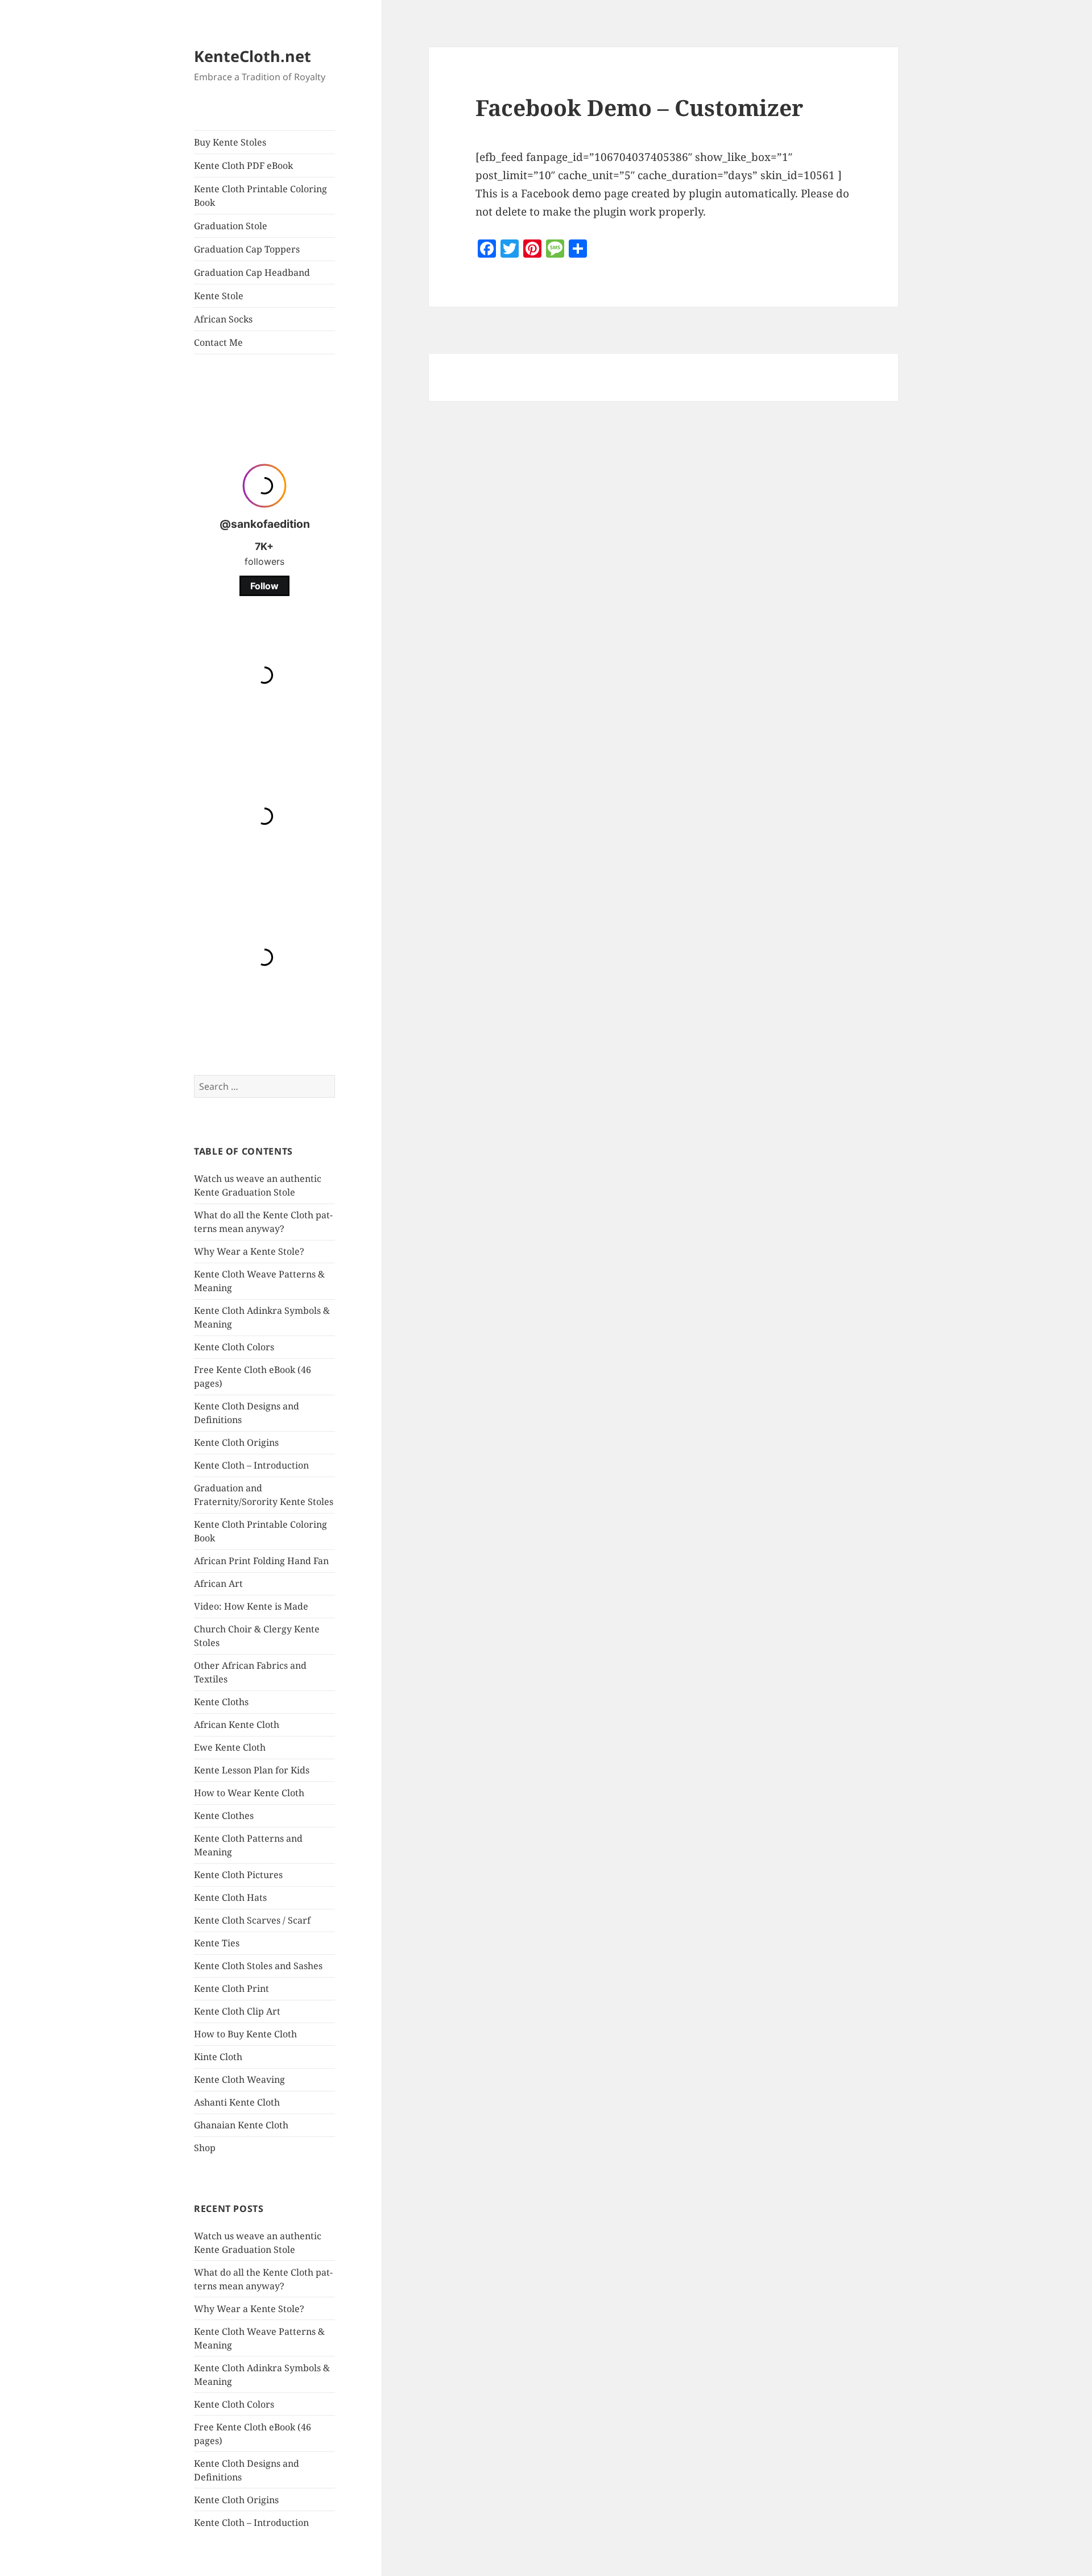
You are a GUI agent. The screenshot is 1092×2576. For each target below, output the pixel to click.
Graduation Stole (231, 226)
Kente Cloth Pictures (238, 1875)
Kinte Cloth (218, 2057)
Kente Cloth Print (231, 1988)
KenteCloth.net (253, 56)
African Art (218, 1583)
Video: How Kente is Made (251, 1606)
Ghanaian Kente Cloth (241, 2125)
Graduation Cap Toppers (247, 249)
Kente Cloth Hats (230, 1897)
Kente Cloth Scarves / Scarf (252, 1920)
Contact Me (218, 342)
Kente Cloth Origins (236, 1442)
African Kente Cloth (237, 1725)
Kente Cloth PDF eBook (243, 166)
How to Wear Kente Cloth (249, 1793)
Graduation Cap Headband (252, 272)
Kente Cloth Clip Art (237, 2011)
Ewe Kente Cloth (230, 1747)
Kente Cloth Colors (234, 1347)
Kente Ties (217, 1943)
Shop (205, 2148)
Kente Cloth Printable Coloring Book (260, 196)
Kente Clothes (224, 1816)
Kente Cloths (221, 1702)
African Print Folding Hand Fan (261, 1561)
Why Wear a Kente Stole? (249, 1251)
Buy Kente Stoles (230, 142)
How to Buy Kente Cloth (245, 2034)
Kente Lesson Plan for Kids (252, 1770)
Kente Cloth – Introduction (251, 1465)
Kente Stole (219, 296)
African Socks (223, 319)
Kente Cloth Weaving (239, 2079)
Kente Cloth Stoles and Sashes (258, 1966)
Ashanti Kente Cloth (237, 2102)
